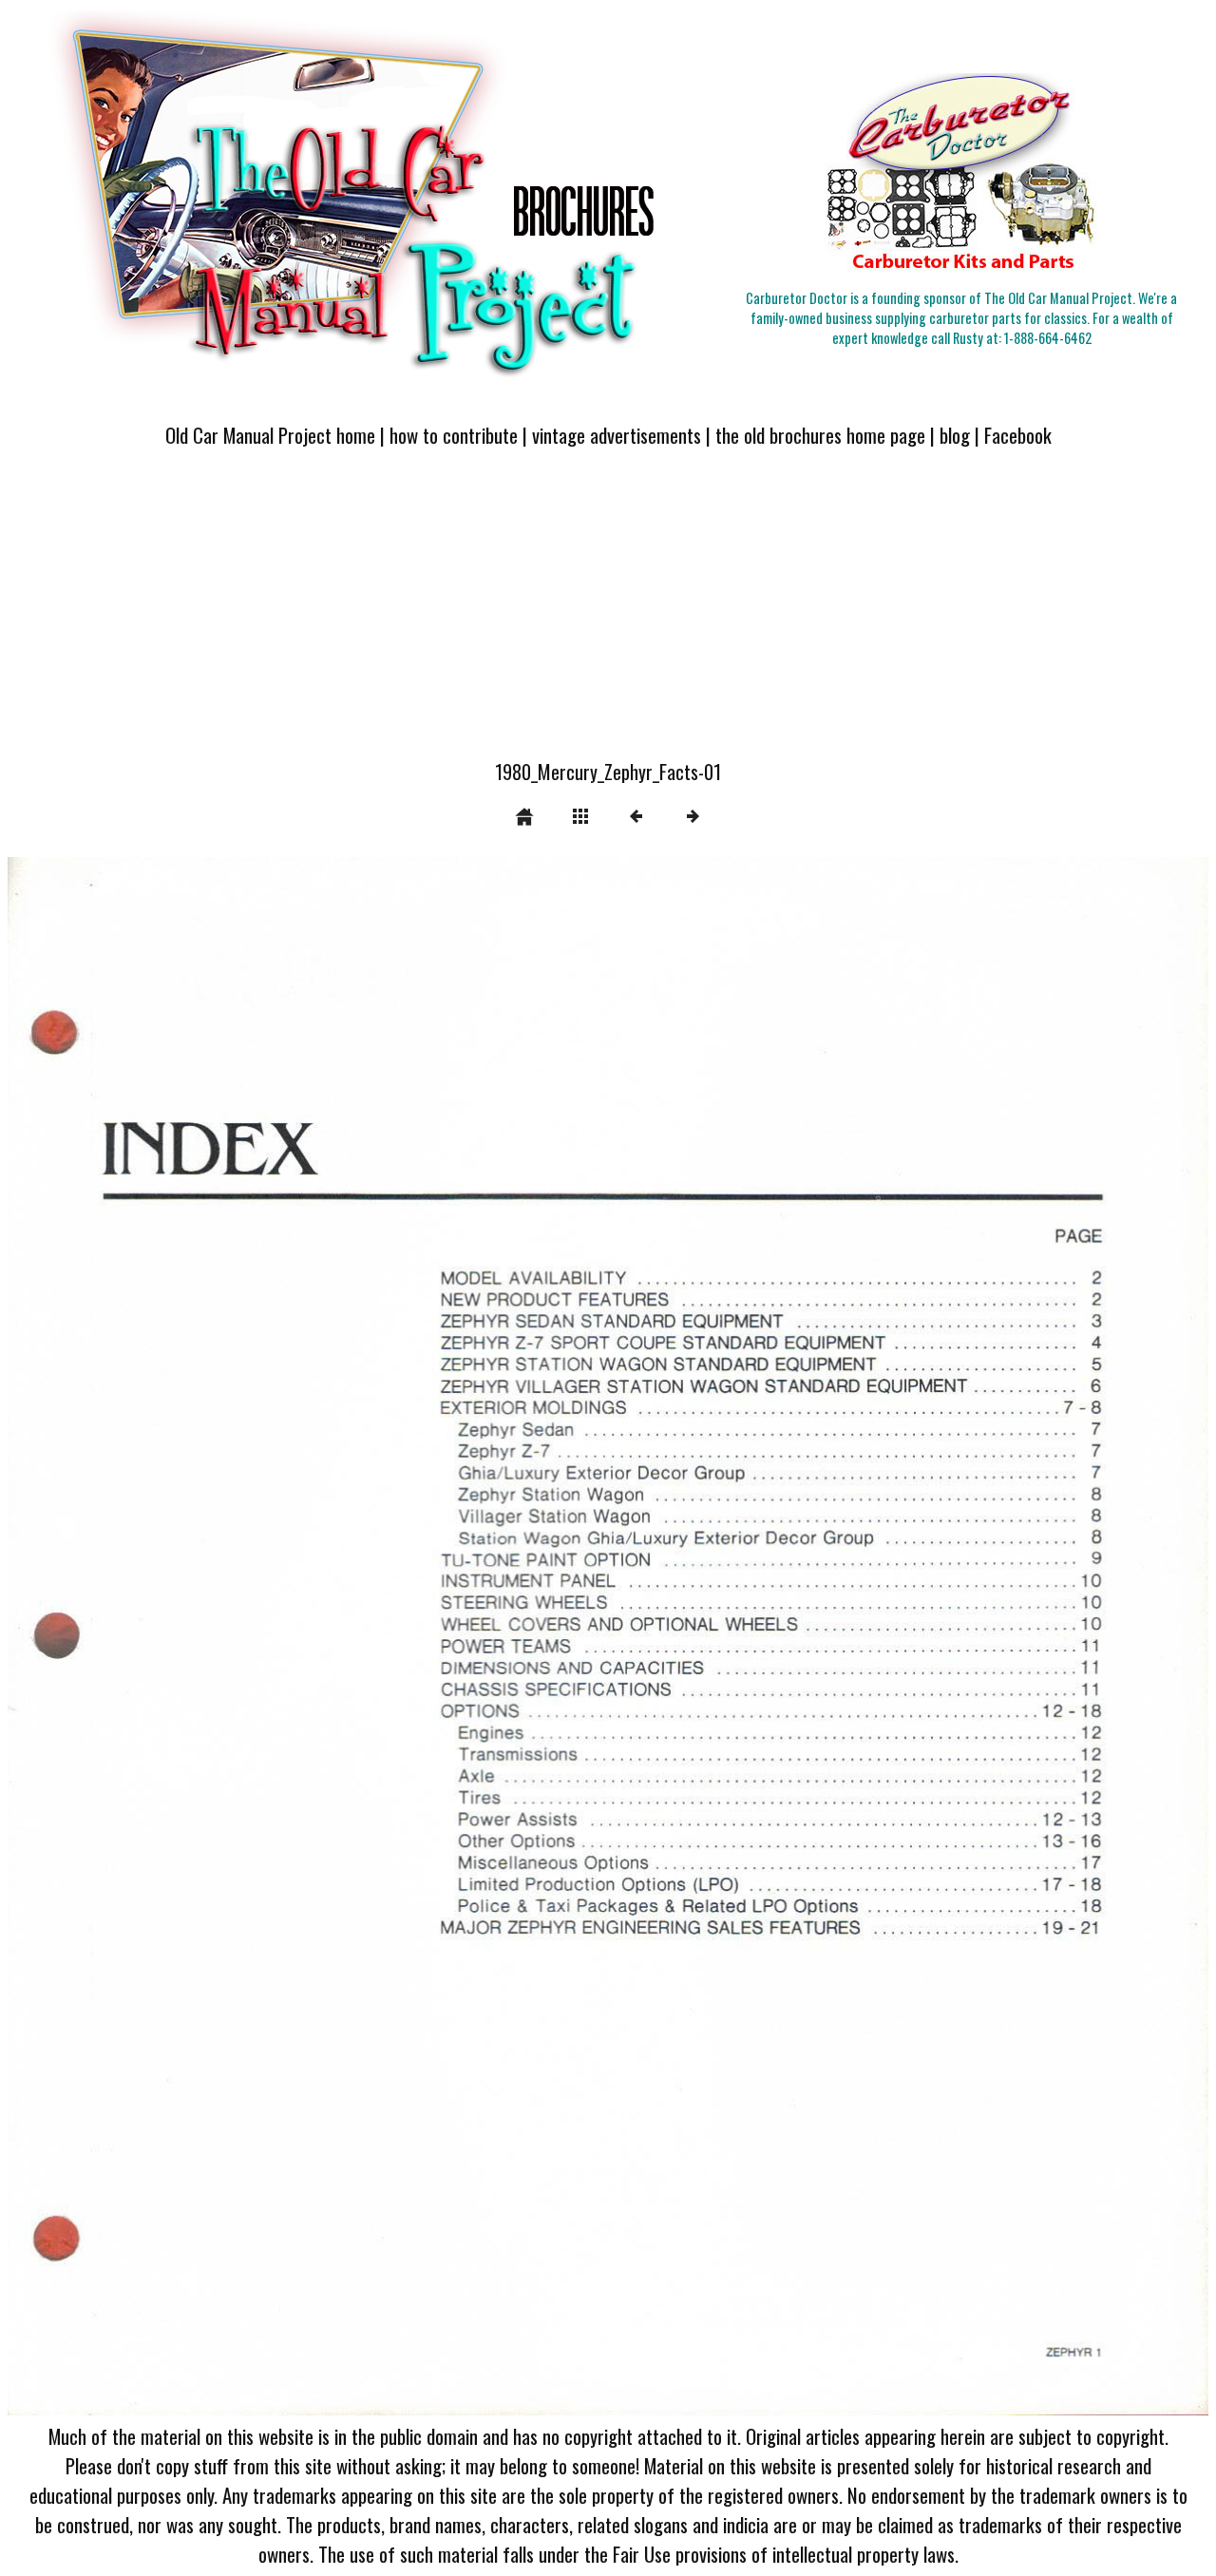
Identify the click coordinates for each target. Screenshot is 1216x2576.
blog (955, 435)
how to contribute (454, 435)
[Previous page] (248, 1637)
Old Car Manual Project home (270, 435)
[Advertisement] (608, 615)
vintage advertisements (617, 435)
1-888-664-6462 (1048, 338)
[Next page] (848, 1637)
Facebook (1018, 435)
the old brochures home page (820, 435)
